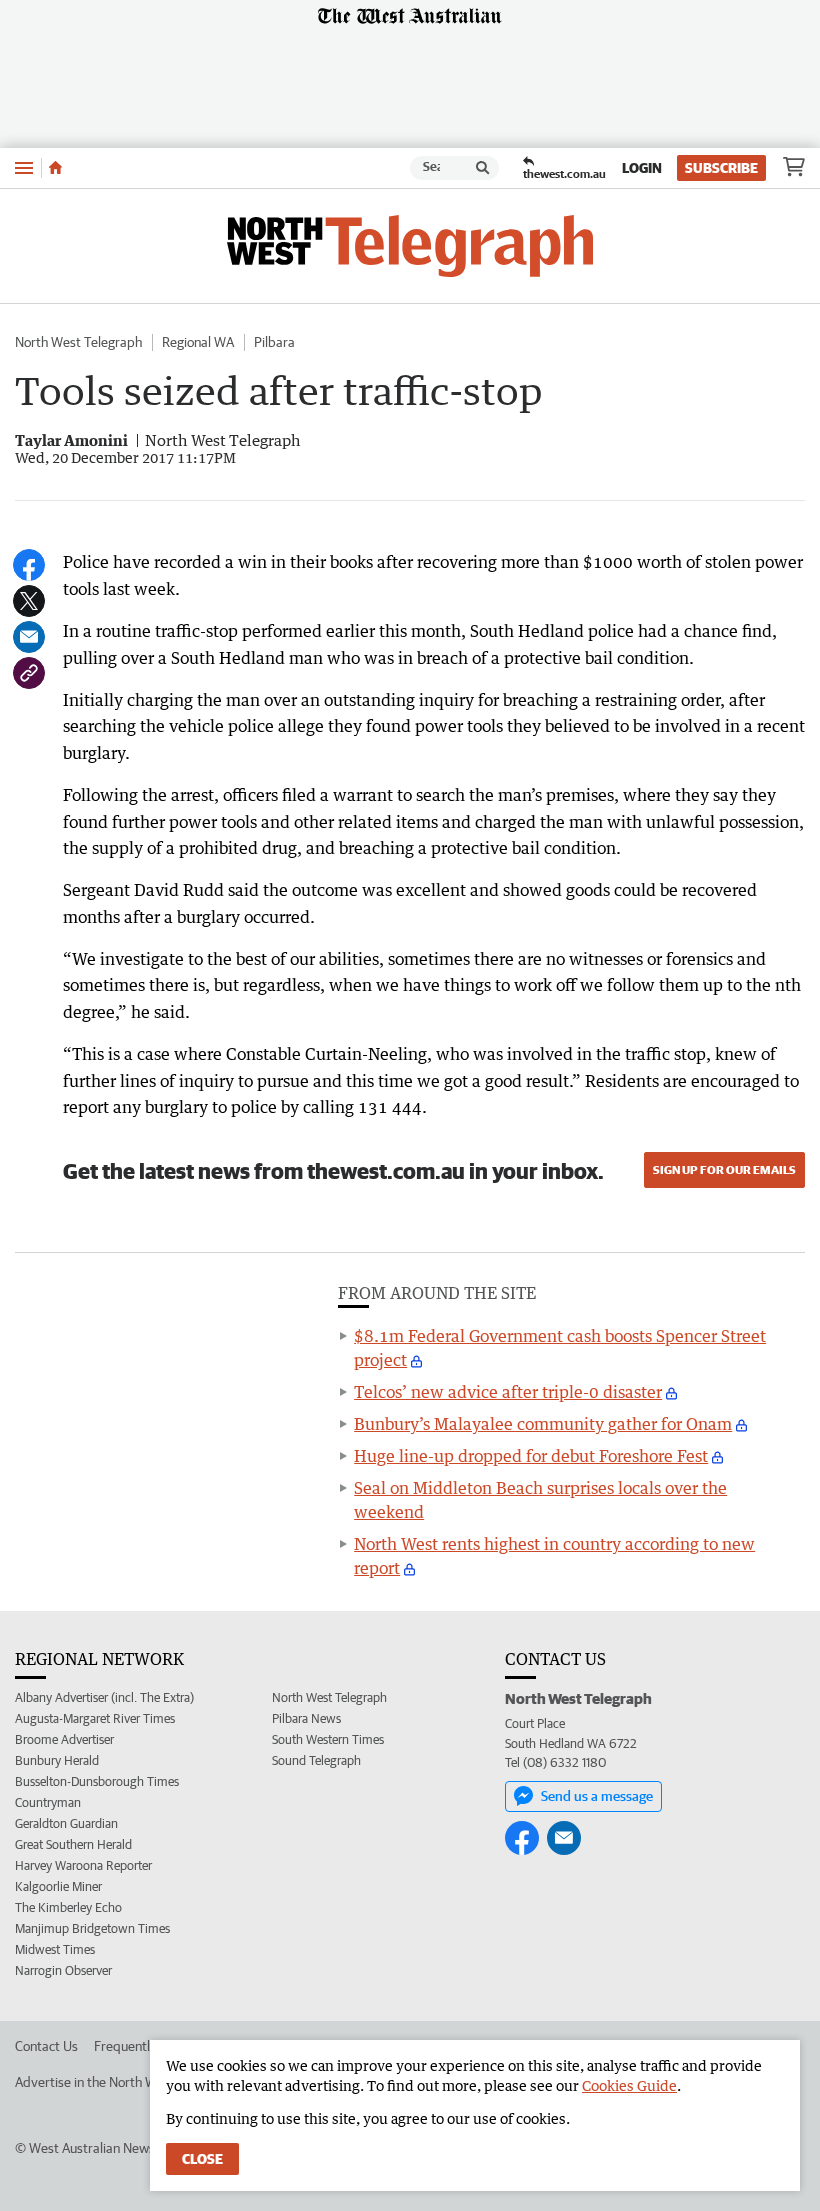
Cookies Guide (629, 2085)
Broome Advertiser (64, 1739)
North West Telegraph (78, 342)
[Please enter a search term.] (483, 168)
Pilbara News (306, 1718)
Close (202, 2159)
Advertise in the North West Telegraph (125, 2082)
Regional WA (198, 342)
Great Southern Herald (73, 1844)
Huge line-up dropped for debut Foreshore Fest (531, 1456)
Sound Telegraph (316, 1760)
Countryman (48, 1802)
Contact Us (46, 2046)
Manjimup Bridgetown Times (92, 1928)
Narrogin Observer (63, 1970)
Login (642, 168)
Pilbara (274, 342)
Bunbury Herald (57, 1760)
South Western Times (328, 1739)
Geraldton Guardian (66, 1823)
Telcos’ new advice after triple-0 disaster (508, 1392)
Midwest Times (55, 1949)
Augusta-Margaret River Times (95, 1718)
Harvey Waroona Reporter (83, 1865)
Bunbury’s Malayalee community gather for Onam (543, 1424)
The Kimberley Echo (68, 1907)
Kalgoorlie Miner (58, 1886)
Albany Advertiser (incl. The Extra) (104, 1697)
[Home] (55, 168)
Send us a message (597, 1796)
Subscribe (721, 168)
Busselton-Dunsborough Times (97, 1781)
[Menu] (24, 167)
